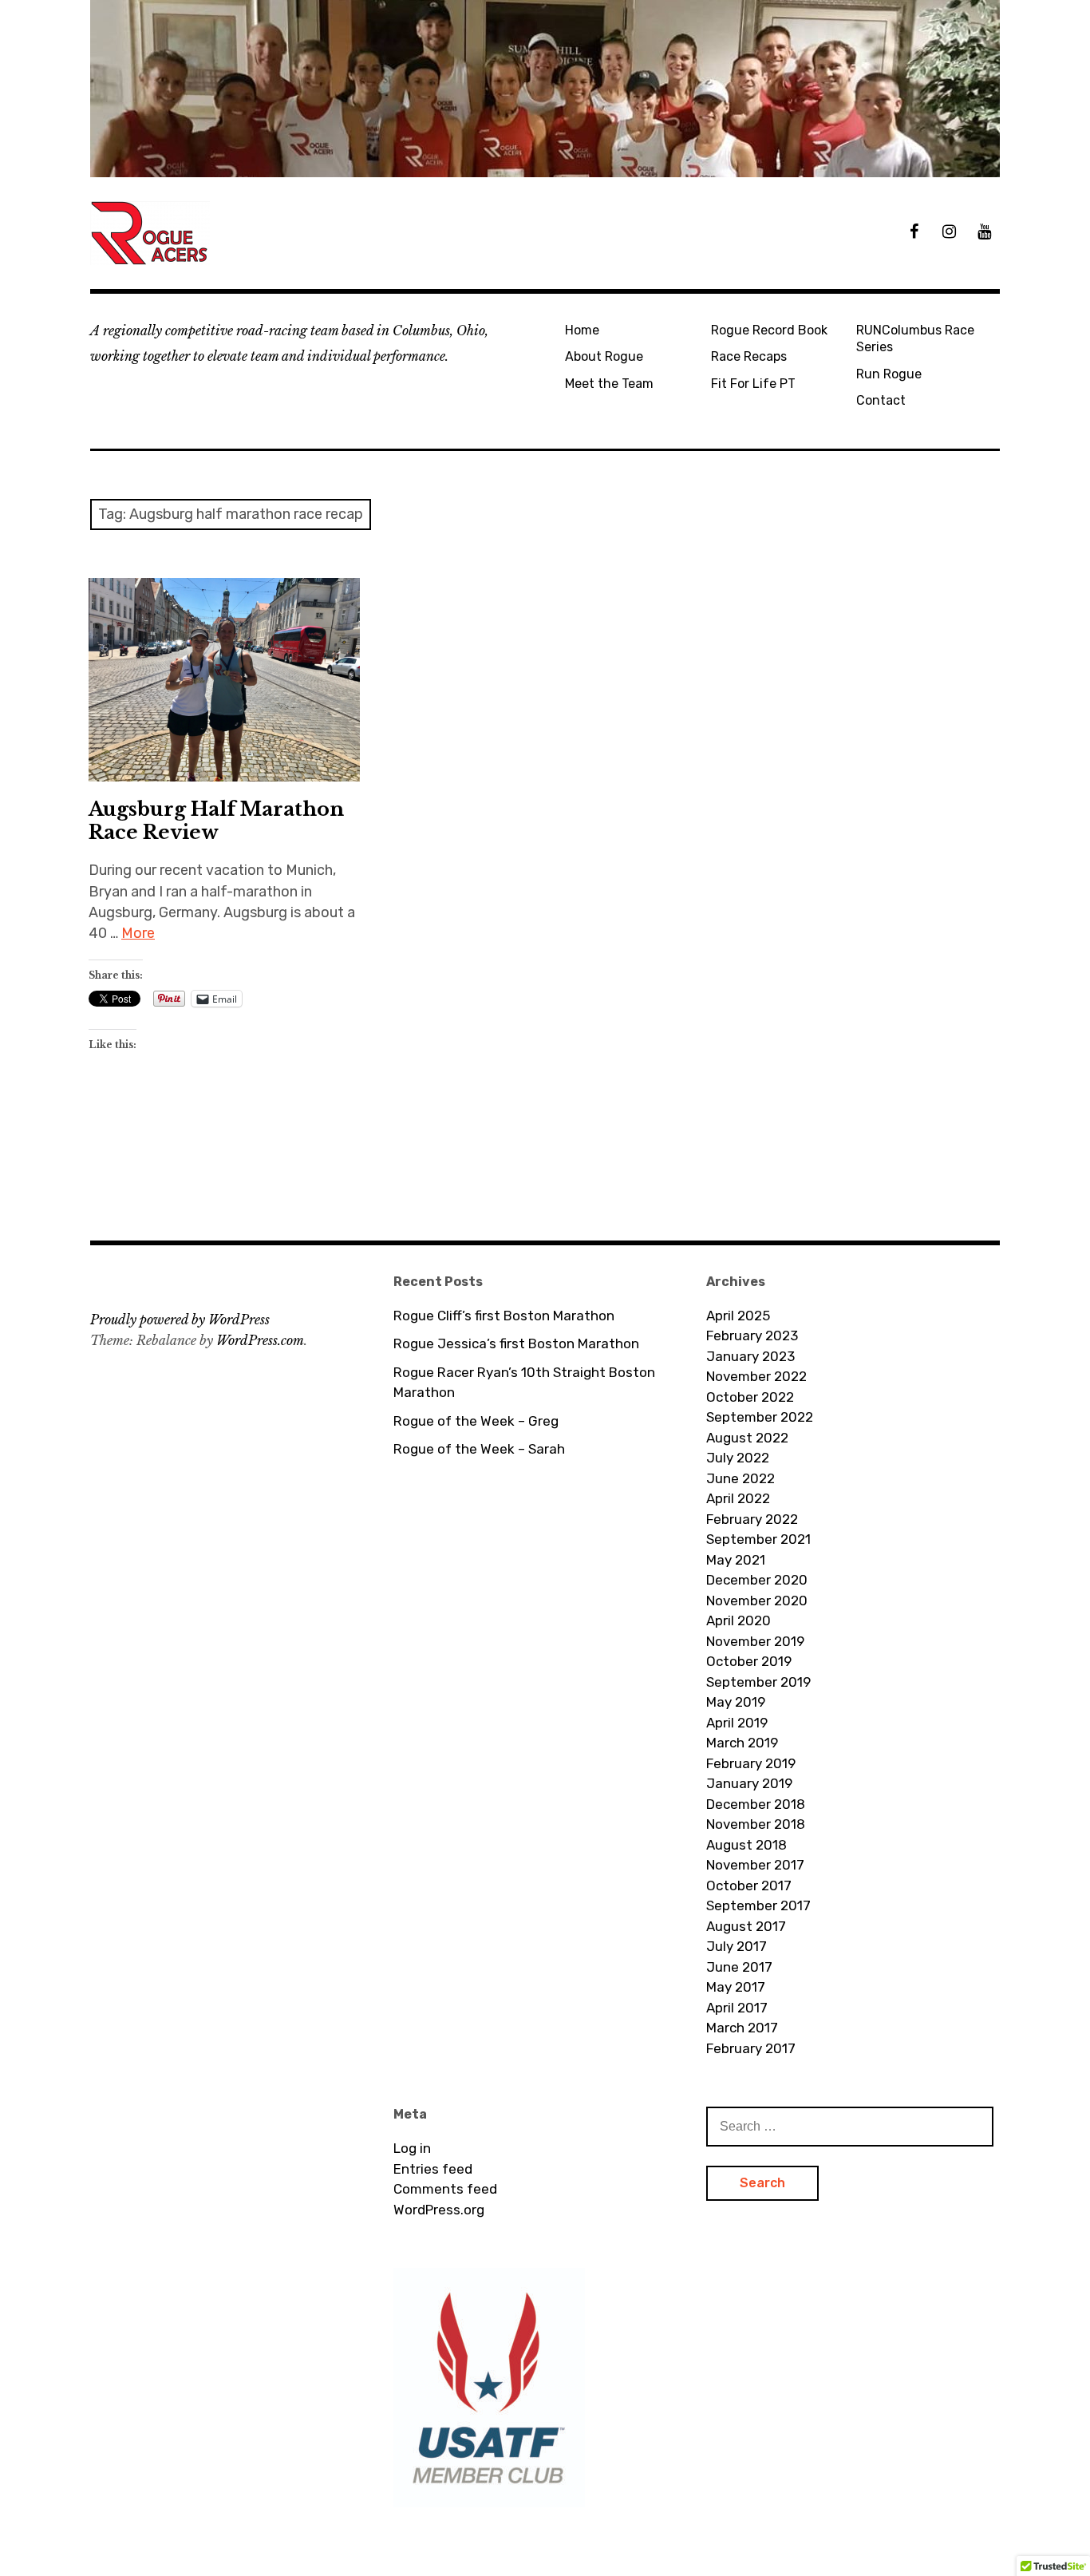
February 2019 (751, 1763)
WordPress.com (260, 1340)
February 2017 (751, 2048)
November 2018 (756, 1824)
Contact (881, 400)
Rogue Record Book (769, 330)
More (138, 933)
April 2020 (739, 1620)
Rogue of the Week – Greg (476, 1421)
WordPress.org (439, 2210)
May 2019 (736, 1702)
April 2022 (738, 1498)
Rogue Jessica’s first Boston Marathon (516, 1343)
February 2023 (752, 1335)
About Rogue (604, 356)
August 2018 (746, 1845)
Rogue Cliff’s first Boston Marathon (504, 1316)
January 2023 (750, 1356)
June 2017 (739, 1967)
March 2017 (742, 2028)
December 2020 (757, 1580)
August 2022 (747, 1438)
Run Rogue (889, 374)
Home (582, 330)
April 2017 (737, 2008)
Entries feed (433, 2169)
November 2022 (756, 1376)
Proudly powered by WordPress (180, 1320)
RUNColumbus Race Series (915, 338)
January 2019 (749, 1783)
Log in (412, 2148)
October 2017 (749, 1886)
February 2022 (752, 1519)
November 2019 (755, 1641)
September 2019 (758, 1682)
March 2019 (742, 1743)
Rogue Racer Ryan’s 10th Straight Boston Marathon (524, 1383)
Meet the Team (609, 384)
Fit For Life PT (753, 384)
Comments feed (445, 2189)
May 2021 (736, 1560)
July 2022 (738, 1458)
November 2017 (755, 1865)
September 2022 (760, 1417)
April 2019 (737, 1723)
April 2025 (738, 1316)
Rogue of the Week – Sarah (479, 1449)
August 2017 (746, 1926)
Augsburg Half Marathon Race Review (216, 821)
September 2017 (758, 1905)
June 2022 (740, 1478)
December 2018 (756, 1804)
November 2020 (757, 1601)
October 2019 (749, 1661)
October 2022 (750, 1397)
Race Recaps (749, 356)
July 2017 (737, 1946)
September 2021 (758, 1539)
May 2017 (736, 1987)
